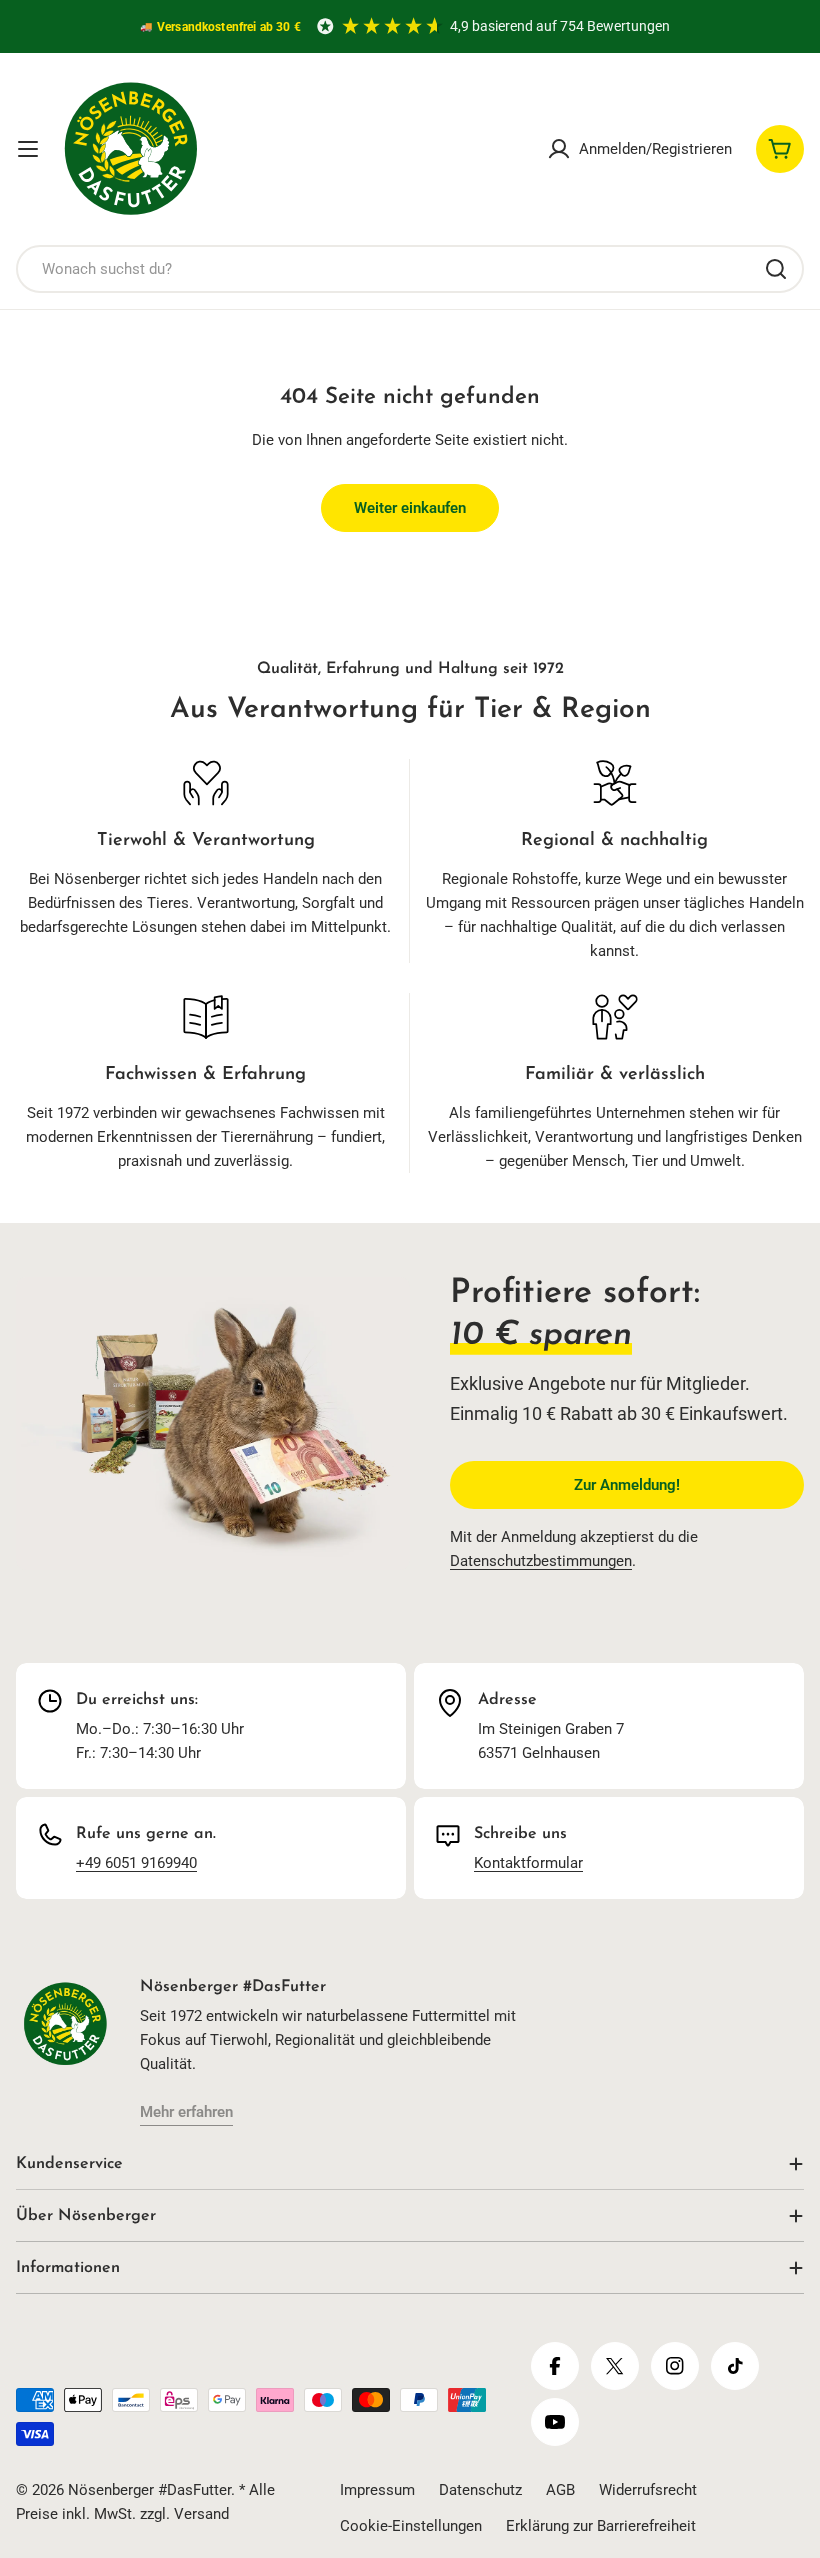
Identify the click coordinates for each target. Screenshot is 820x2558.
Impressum (377, 2490)
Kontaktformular (528, 1863)
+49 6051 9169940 (136, 1863)
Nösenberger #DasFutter (149, 2490)
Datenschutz (480, 2490)
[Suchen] (776, 269)
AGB (560, 2490)
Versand (201, 2514)
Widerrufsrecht (648, 2490)
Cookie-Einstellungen (411, 2526)
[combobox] (410, 269)
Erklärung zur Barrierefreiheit (601, 2526)
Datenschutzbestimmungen (541, 1561)
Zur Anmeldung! (627, 1485)
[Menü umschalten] (28, 149)
